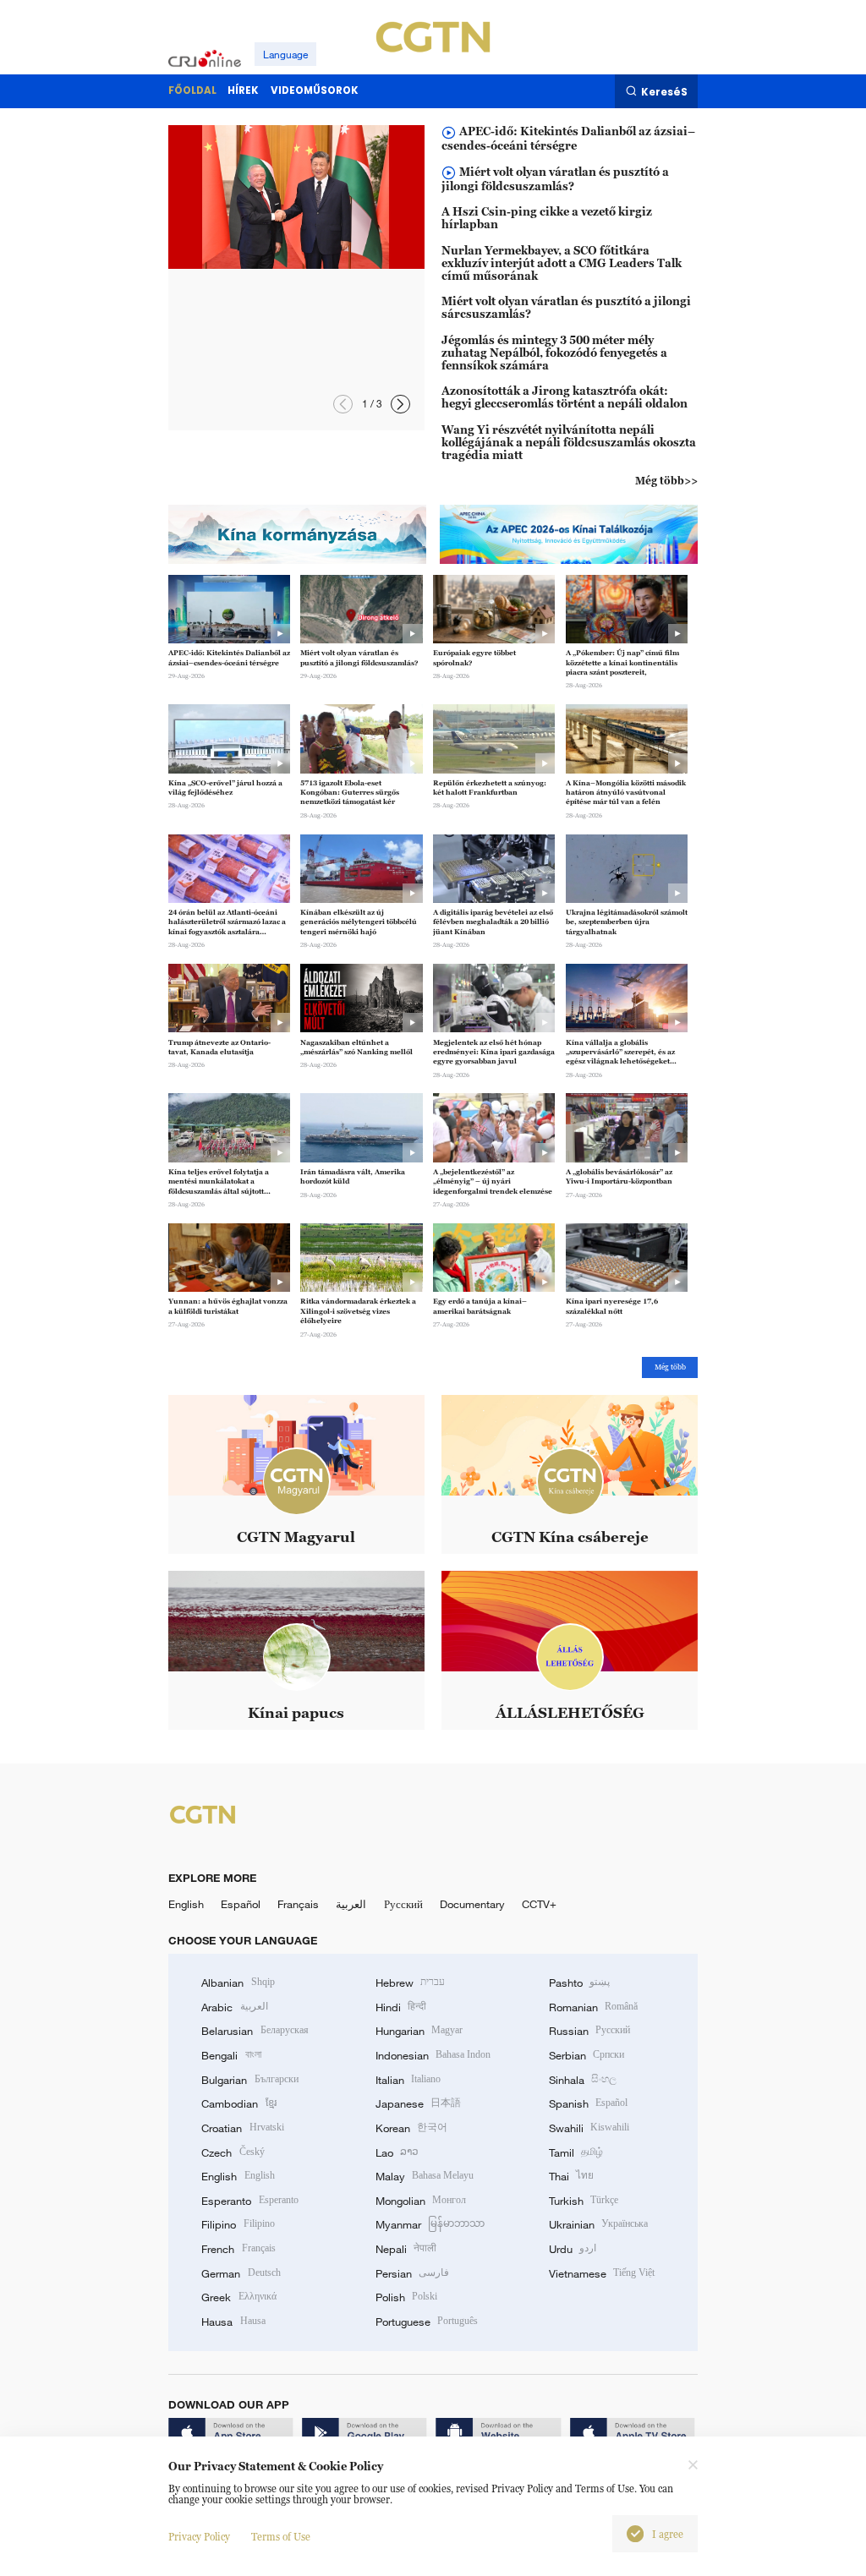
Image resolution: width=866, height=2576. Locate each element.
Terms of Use (281, 2537)
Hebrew (410, 1983)
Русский (403, 1904)
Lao (397, 2152)
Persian (412, 2273)
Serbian (586, 2055)
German (241, 2273)
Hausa (233, 2322)
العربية (351, 1904)
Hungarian (419, 2031)
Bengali (231, 2055)
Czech (233, 2152)
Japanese (418, 2103)
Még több (670, 1367)
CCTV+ (539, 1904)
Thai (571, 2176)
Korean (411, 2128)
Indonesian (433, 2055)
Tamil (576, 2152)
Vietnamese (602, 2273)
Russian (589, 2031)
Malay (425, 2176)
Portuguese (427, 2322)
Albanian (238, 1983)
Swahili (589, 2128)
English (186, 1904)
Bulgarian (249, 2080)
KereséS (664, 92)
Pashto (579, 1983)
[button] (400, 405)
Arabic (234, 2007)
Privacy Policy (199, 2537)
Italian (408, 2080)
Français (298, 1904)
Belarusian (255, 2031)
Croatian (242, 2128)
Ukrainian (598, 2224)
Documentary (472, 1904)
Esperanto (249, 2201)
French (238, 2249)
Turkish (584, 2201)
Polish (406, 2297)
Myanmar (430, 2224)
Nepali (406, 2249)
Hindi (401, 2007)
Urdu (573, 2249)
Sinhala (583, 2080)
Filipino (238, 2224)
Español (241, 1904)
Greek (238, 2297)
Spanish (588, 2103)
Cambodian (238, 2103)
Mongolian (421, 2201)
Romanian (593, 2007)
